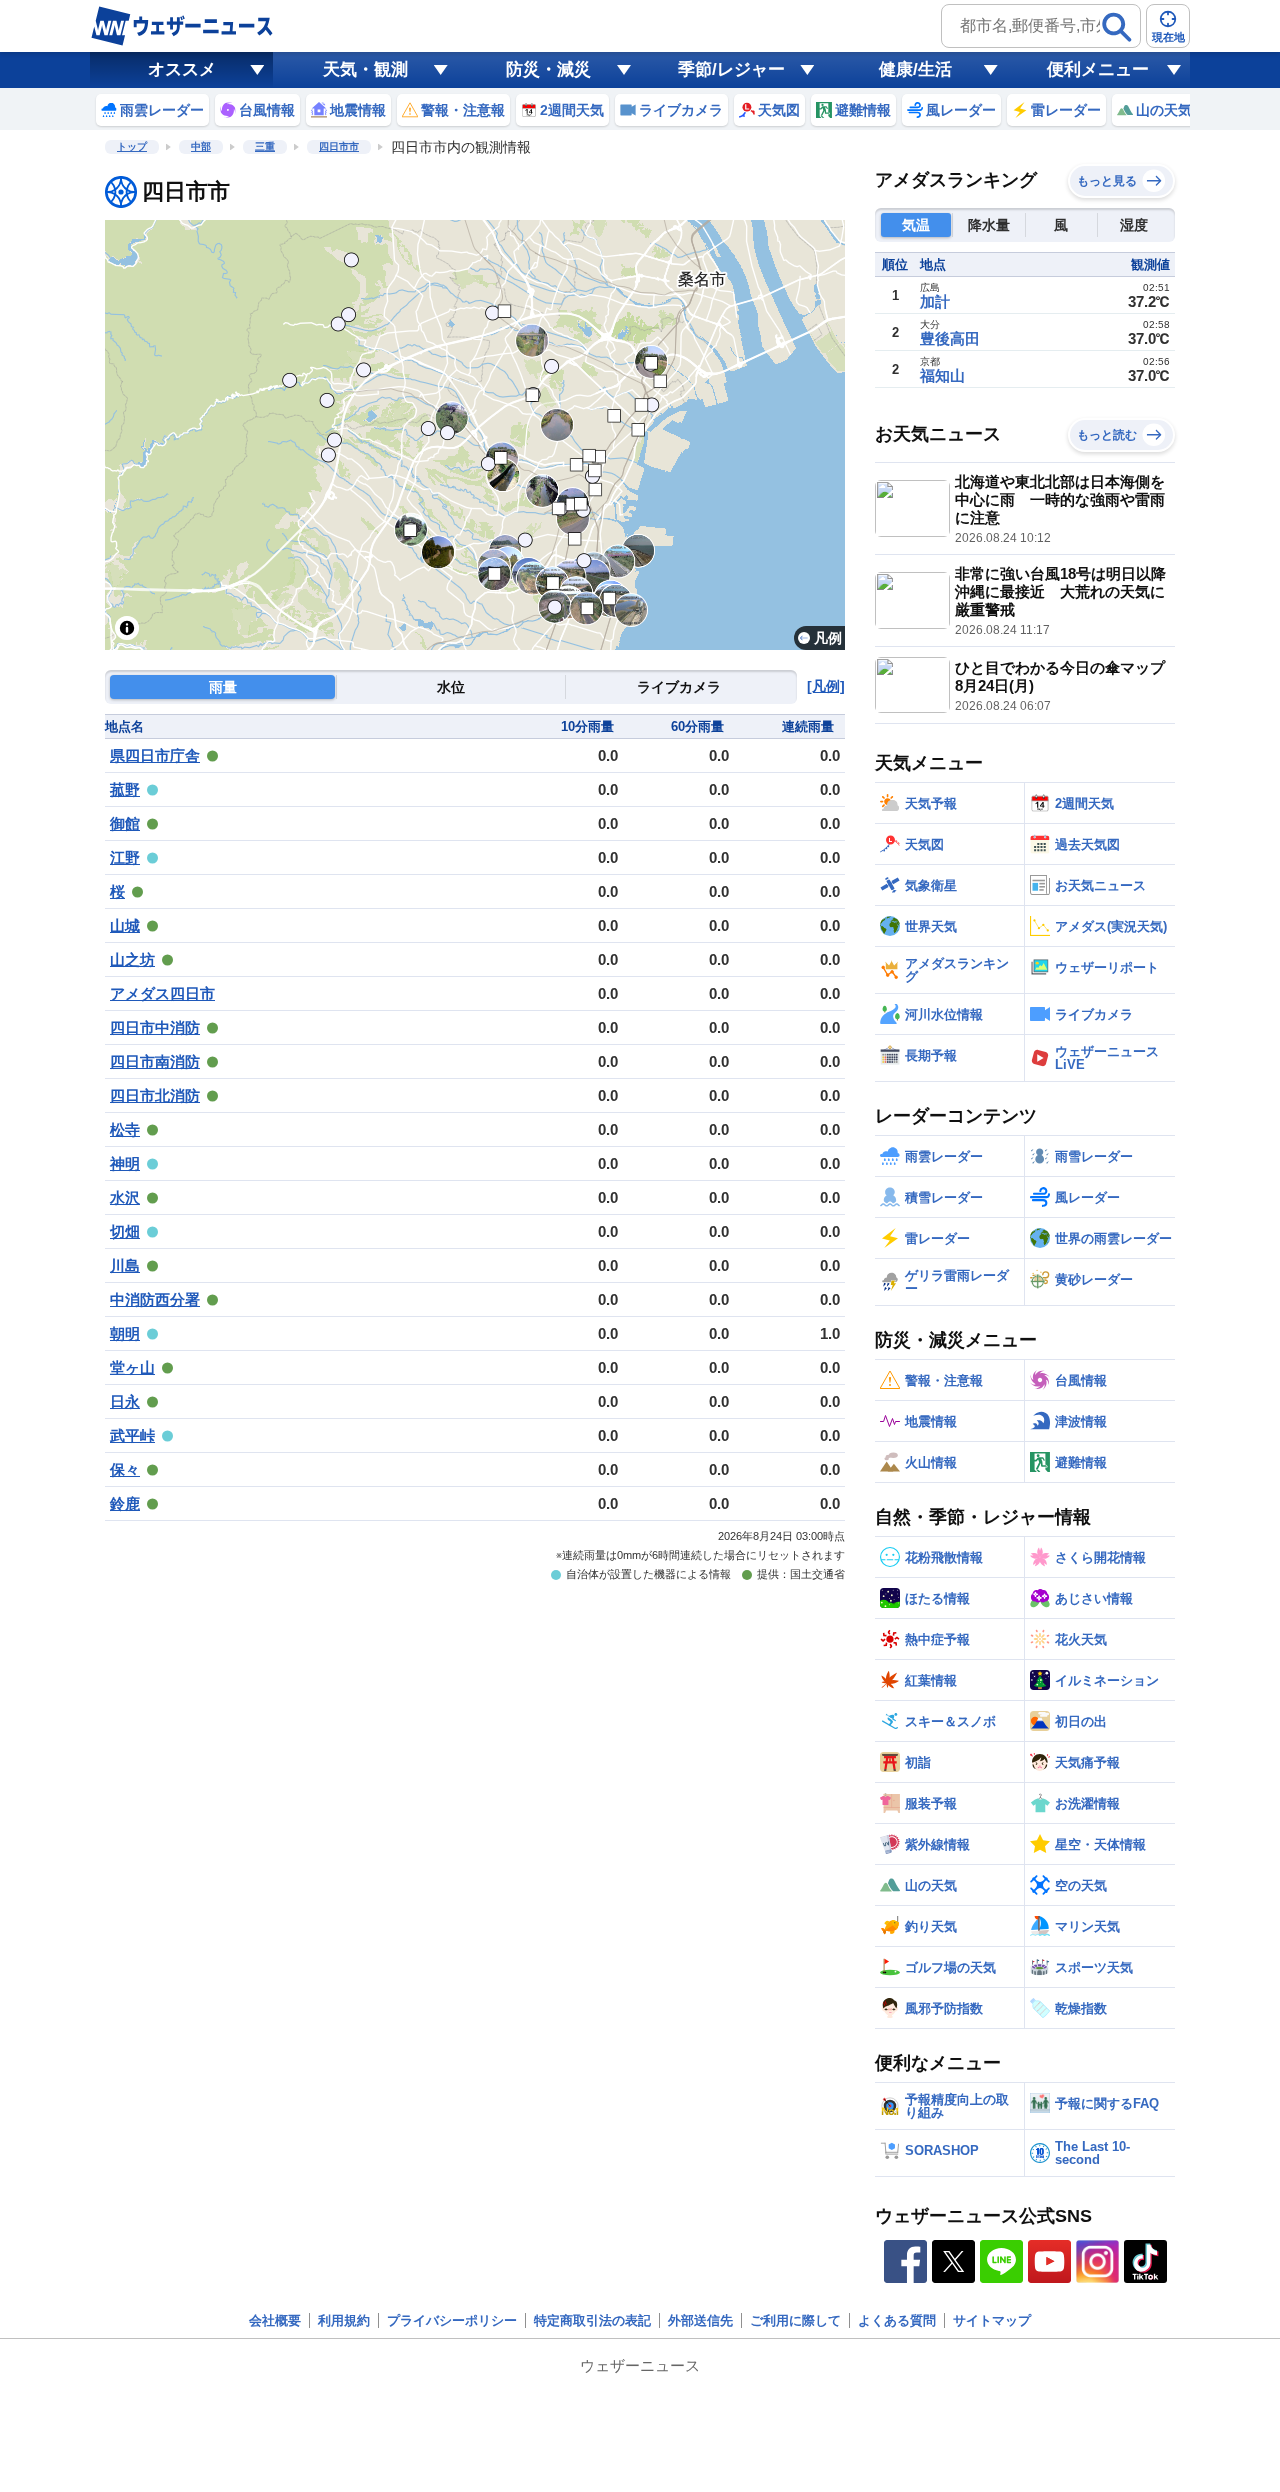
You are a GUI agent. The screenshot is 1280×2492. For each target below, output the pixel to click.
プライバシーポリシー (452, 2320)
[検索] (1117, 27)
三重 (265, 146)
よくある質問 (897, 2320)
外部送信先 (700, 2320)
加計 (935, 301)
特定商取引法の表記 (592, 2320)
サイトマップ (992, 2320)
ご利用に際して (795, 2320)
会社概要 (275, 2320)
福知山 (942, 375)
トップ (132, 146)
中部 (201, 146)
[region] (475, 435)
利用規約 (344, 2320)
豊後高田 (950, 338)
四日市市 (339, 146)
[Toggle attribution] (127, 628)
